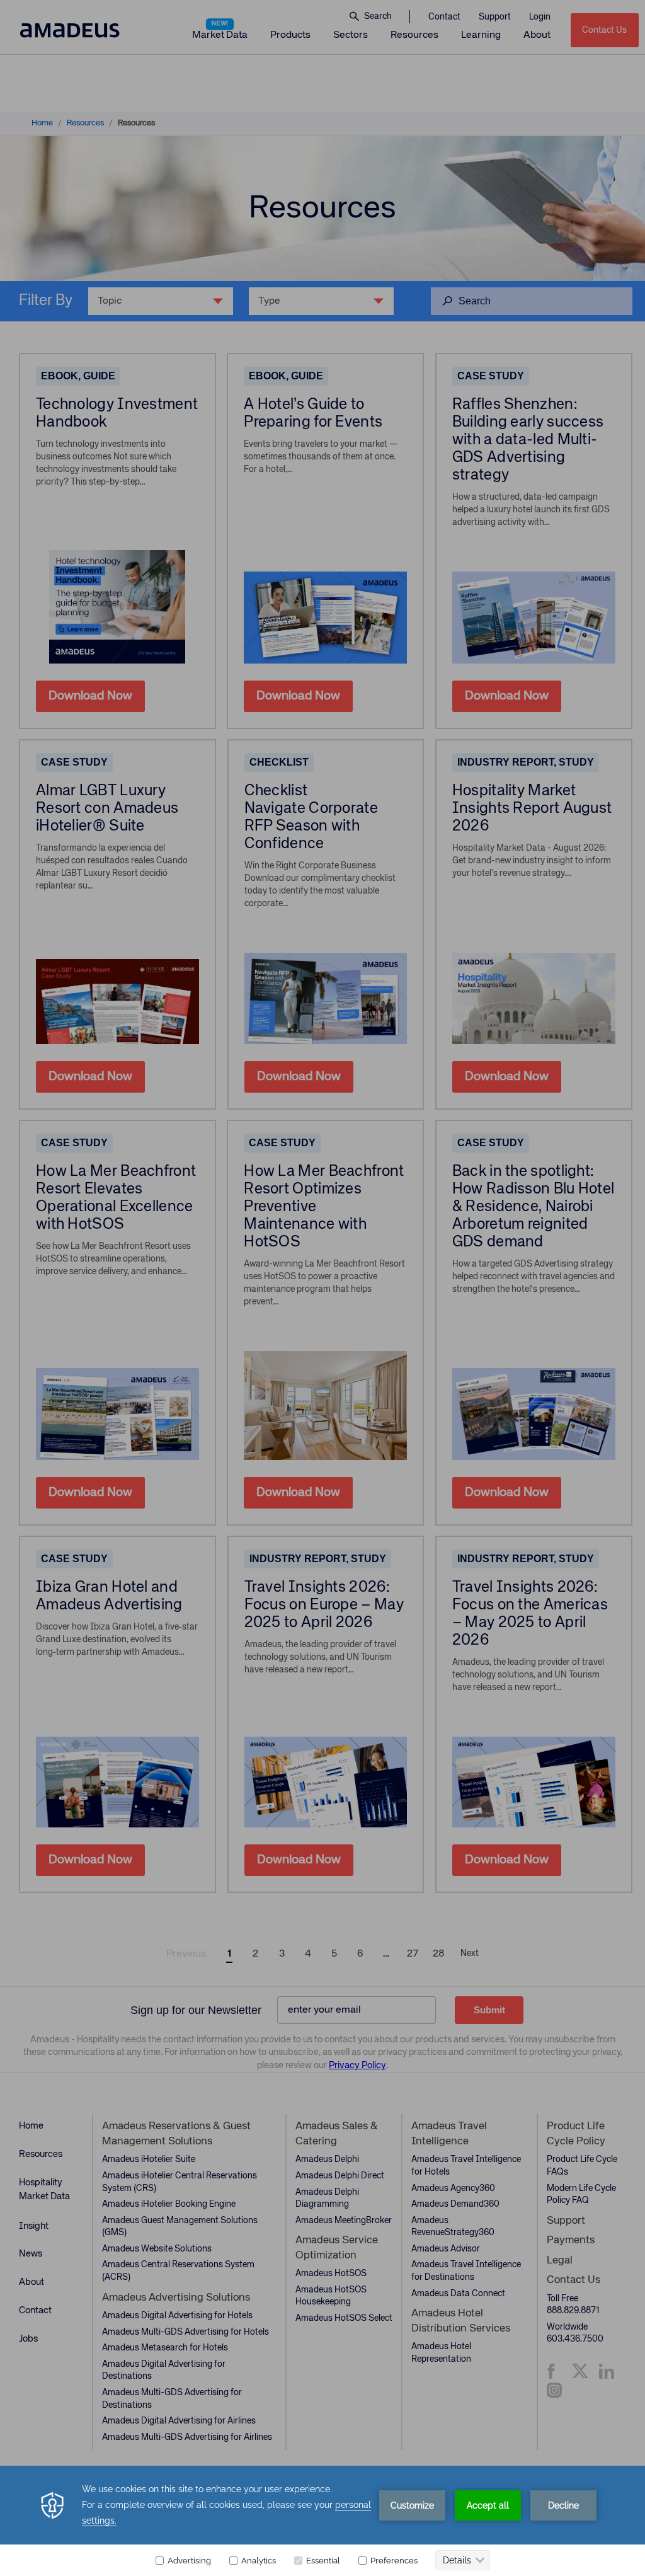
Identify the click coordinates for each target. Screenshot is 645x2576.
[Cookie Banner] (322, 2521)
